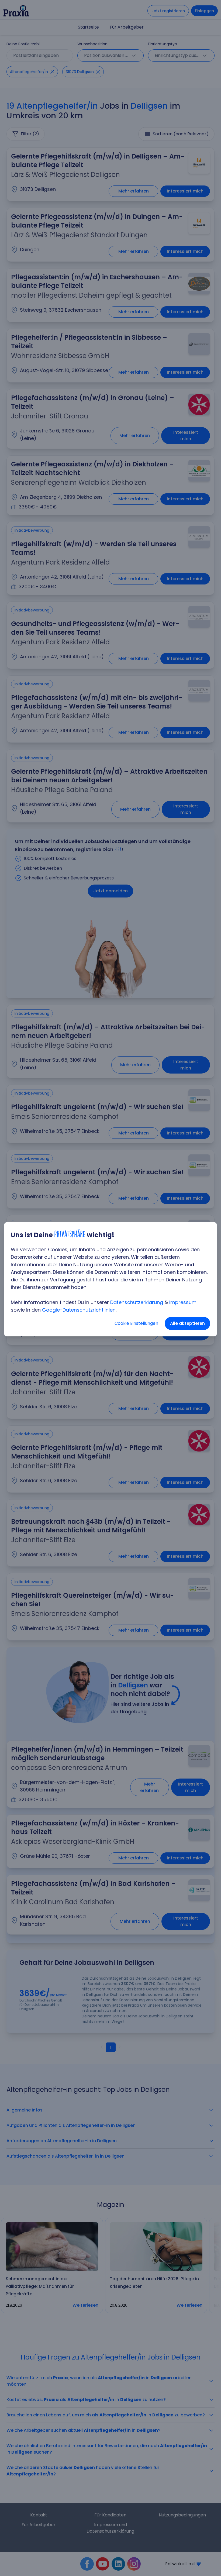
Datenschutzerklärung (137, 1302)
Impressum (183, 1302)
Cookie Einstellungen (136, 1323)
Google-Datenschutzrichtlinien (79, 1310)
